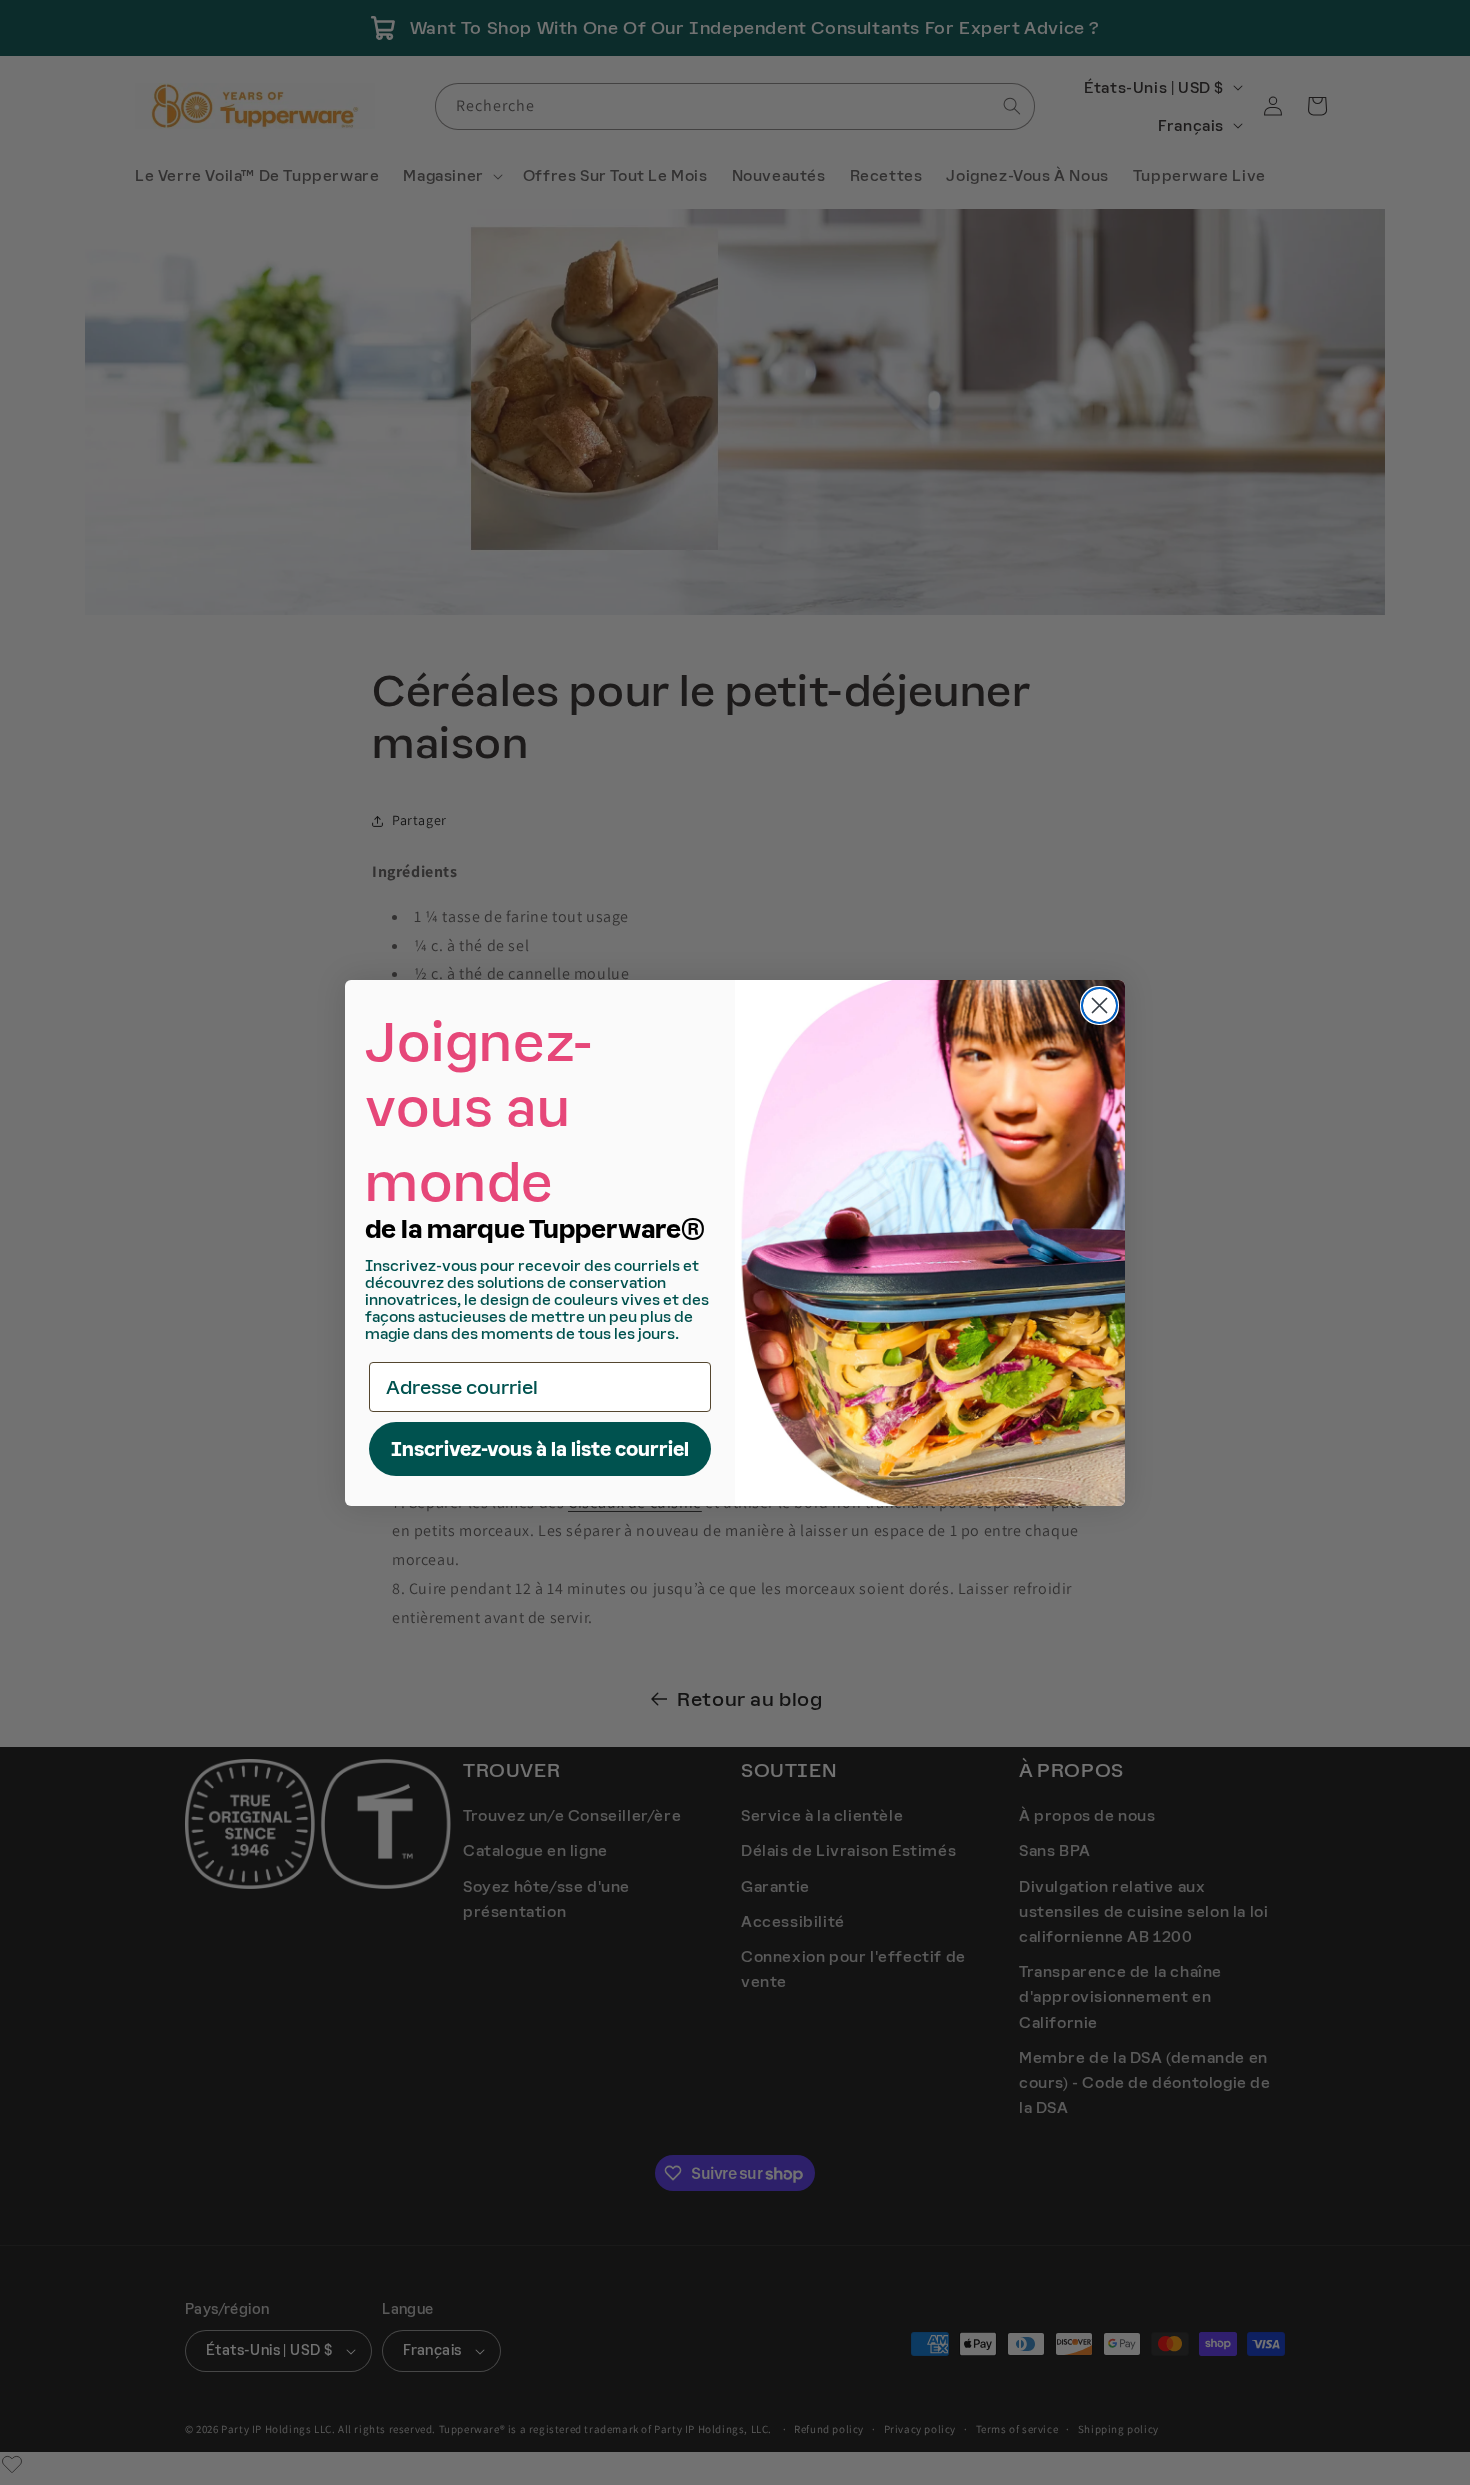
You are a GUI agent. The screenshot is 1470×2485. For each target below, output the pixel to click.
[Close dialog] (1099, 1005)
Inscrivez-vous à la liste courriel (540, 1449)
